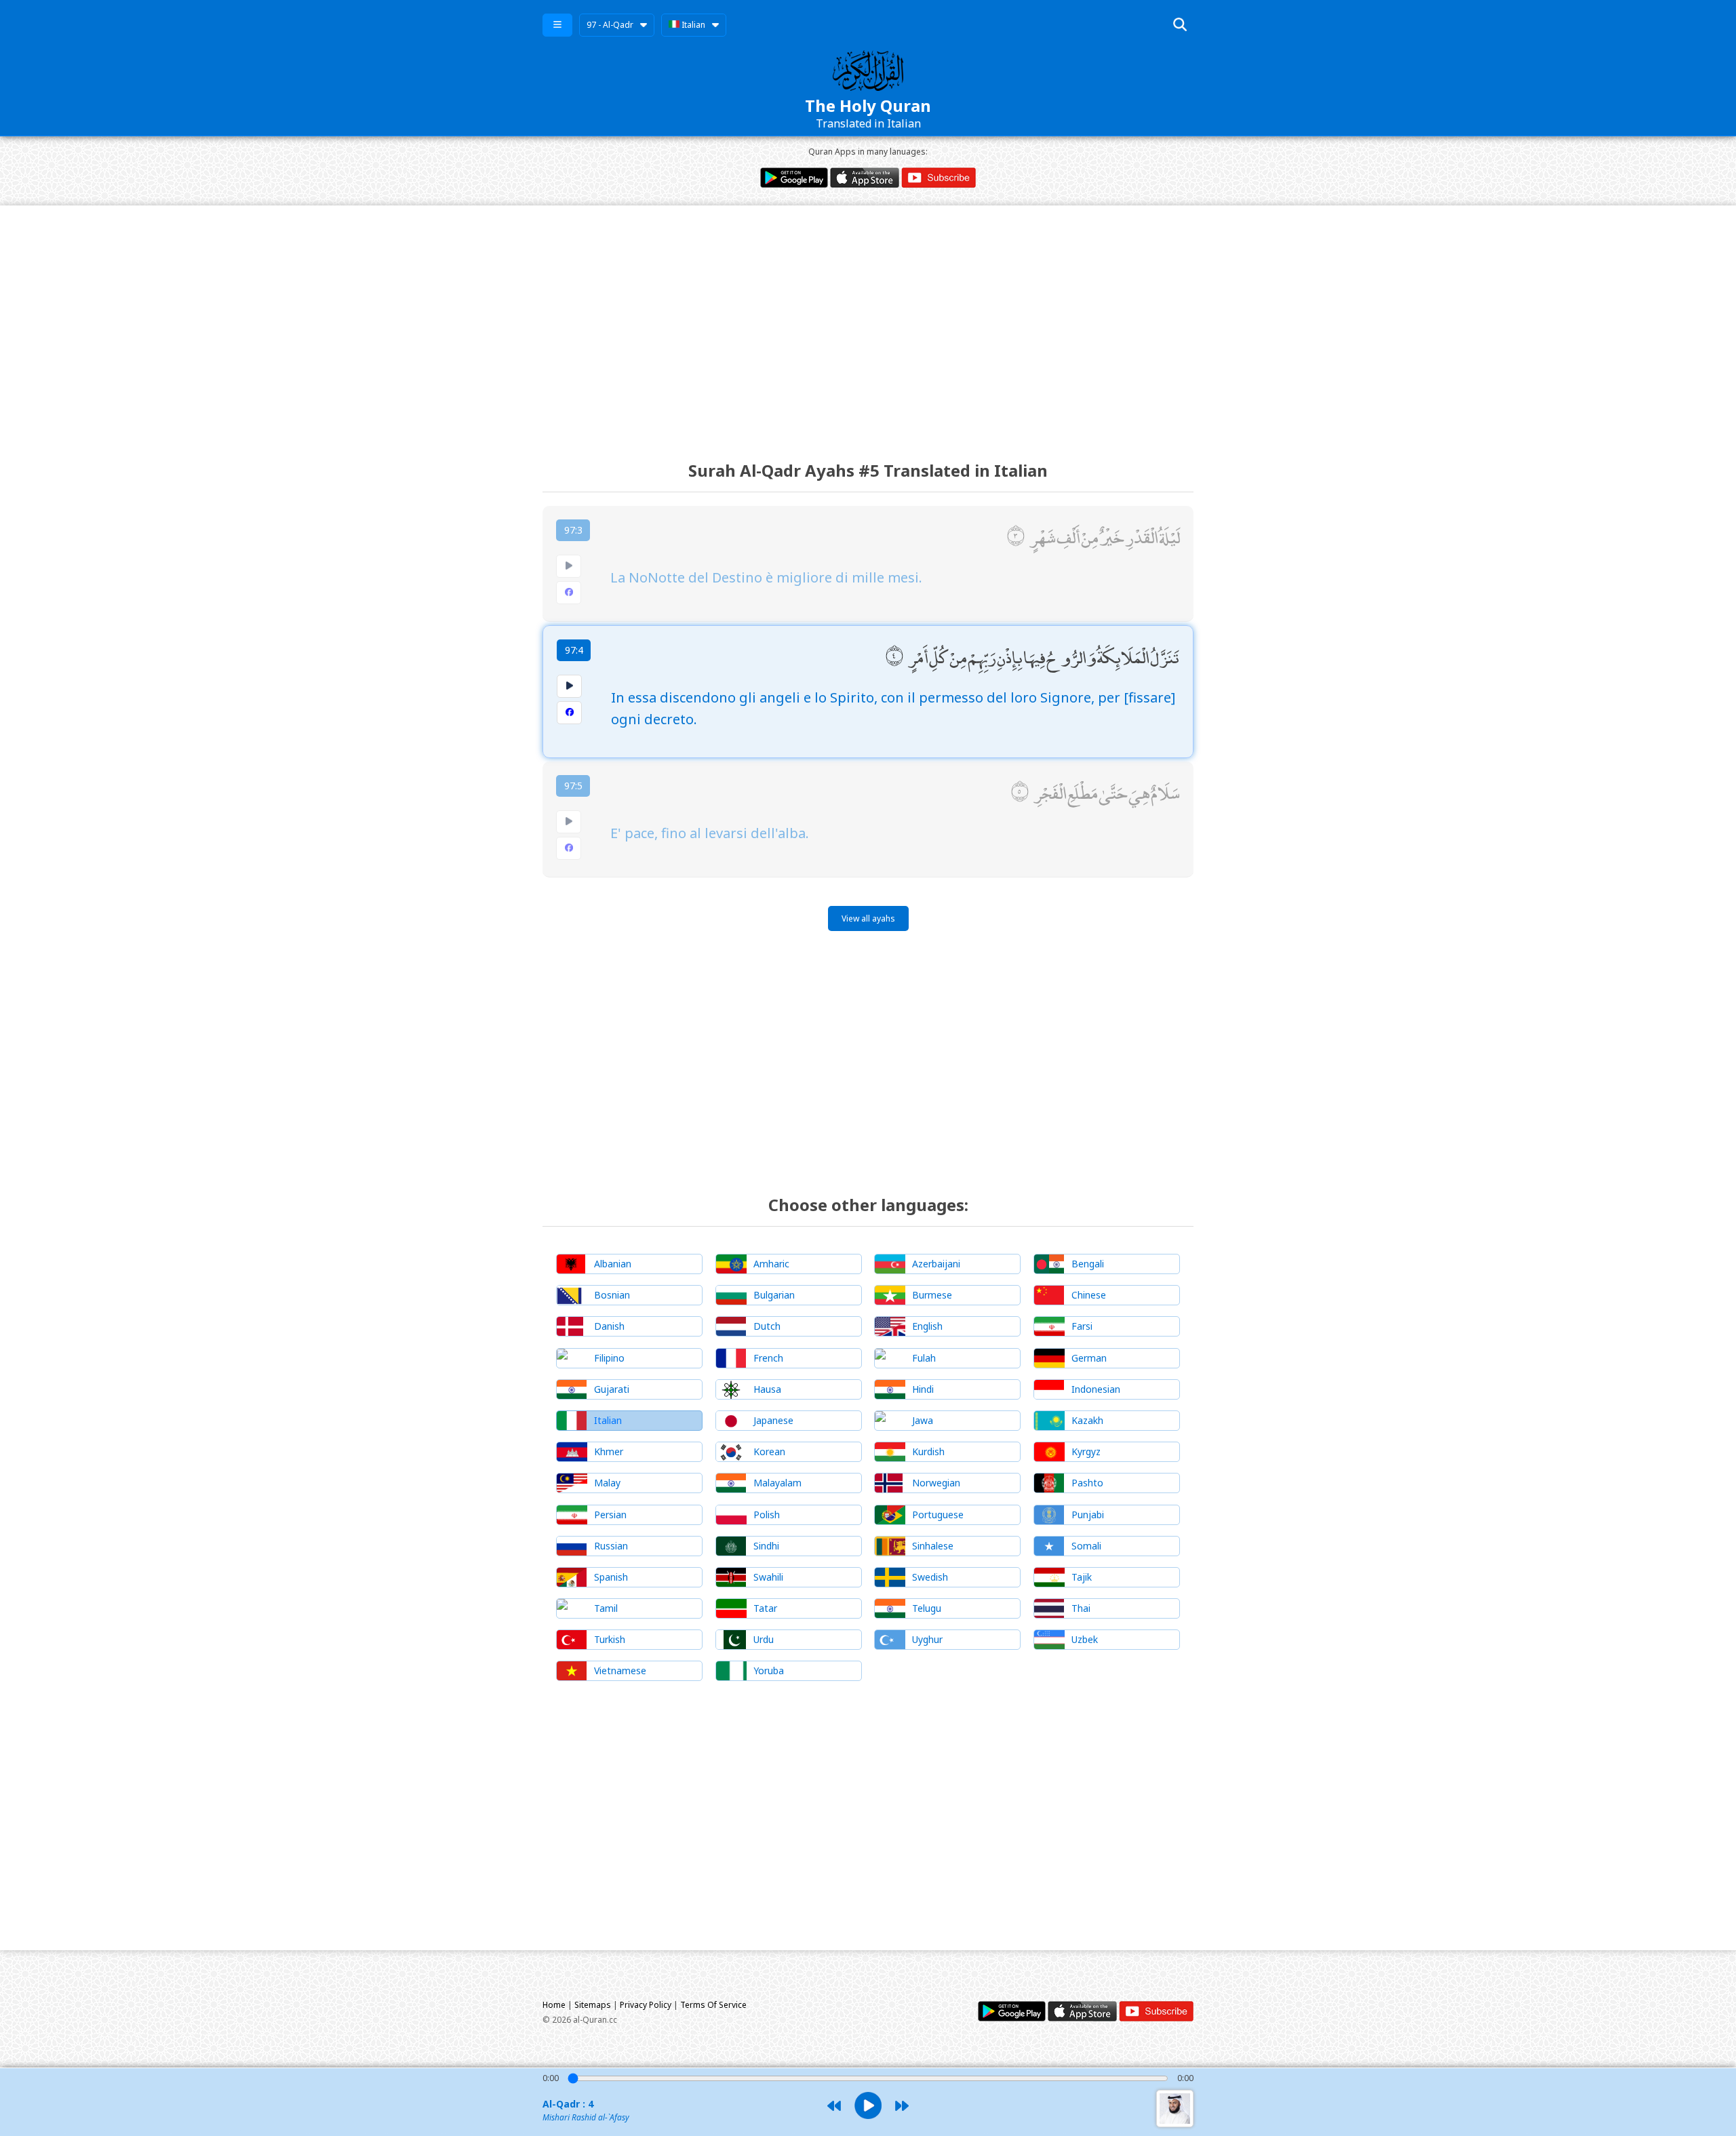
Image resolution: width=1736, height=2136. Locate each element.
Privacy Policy (646, 2005)
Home (554, 2005)
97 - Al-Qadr (610, 25)
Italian (692, 25)
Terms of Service (713, 2005)
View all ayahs (868, 918)
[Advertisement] (868, 321)
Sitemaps (593, 2005)
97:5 (573, 786)
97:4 (574, 650)
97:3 (573, 530)
